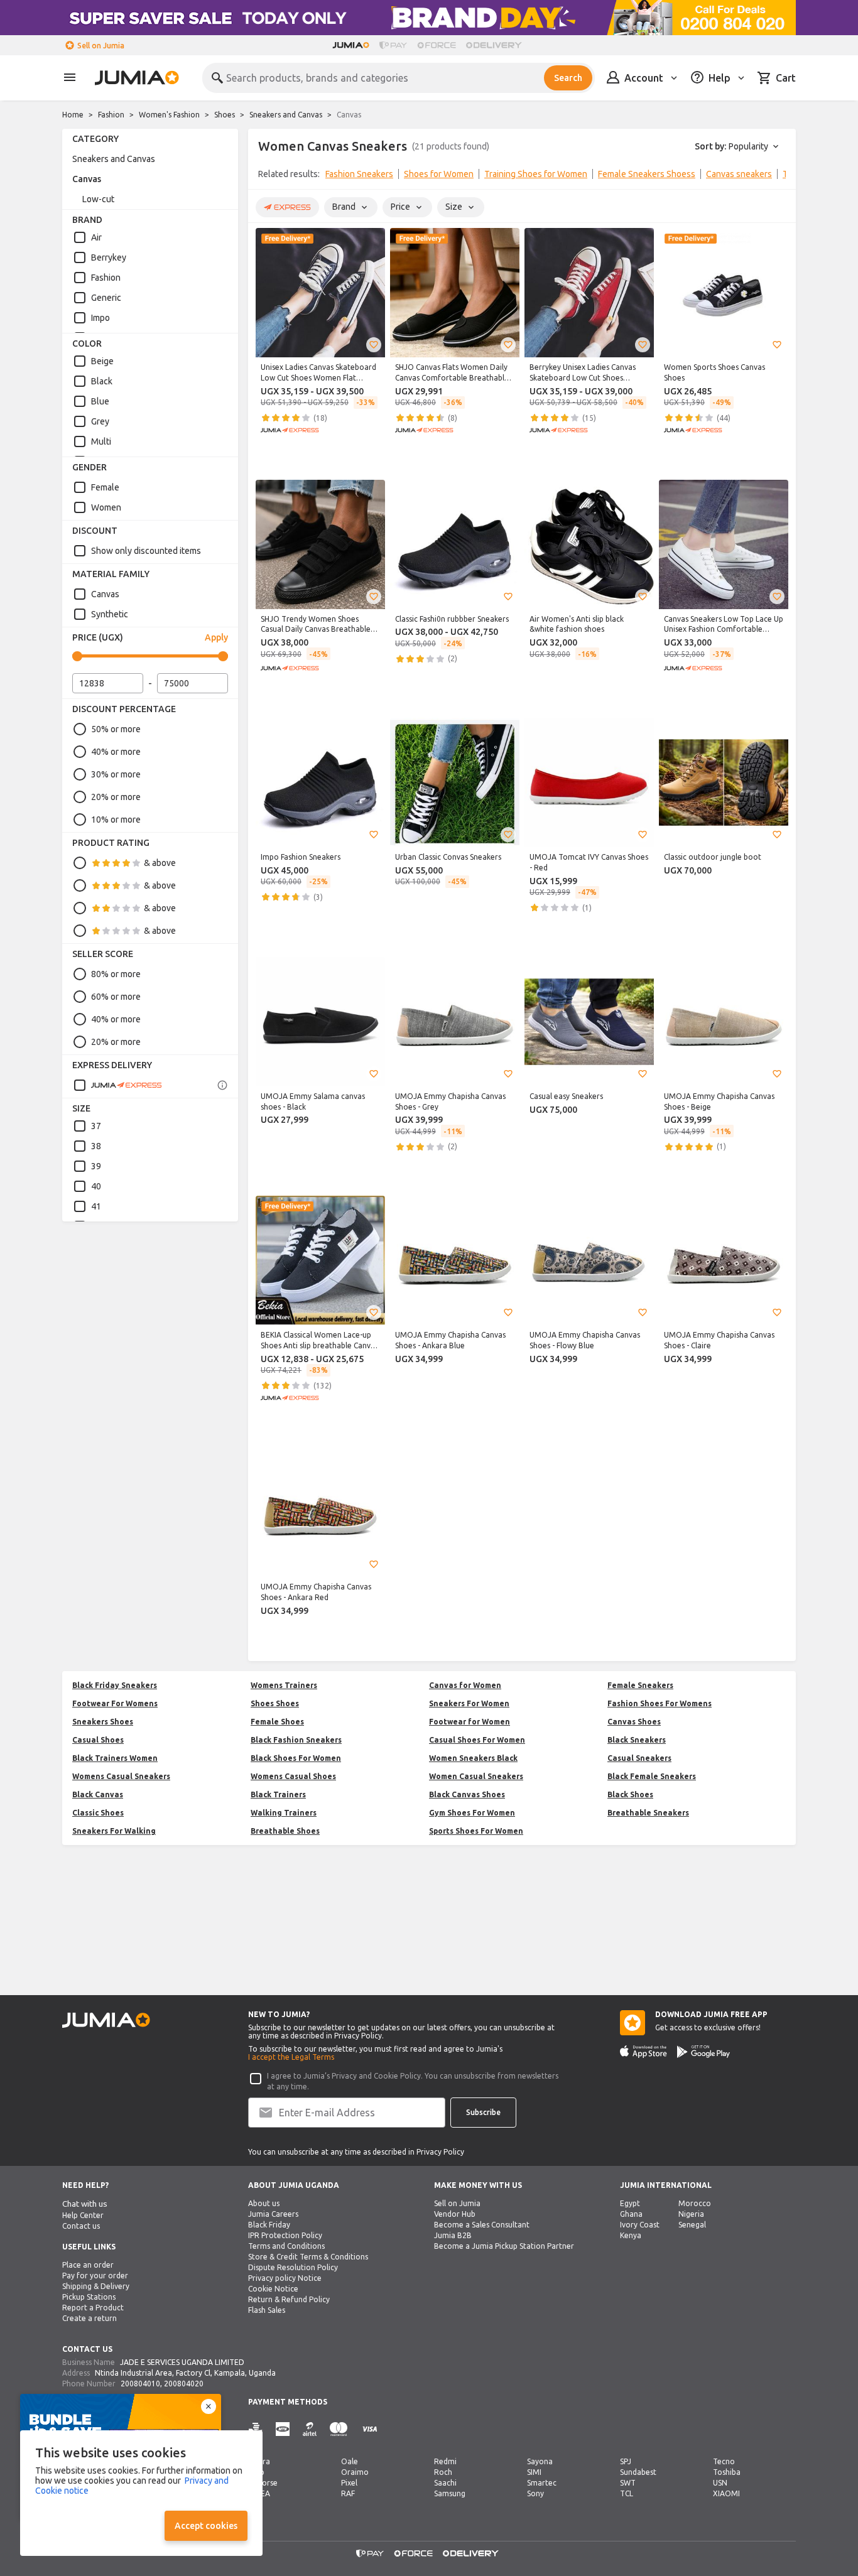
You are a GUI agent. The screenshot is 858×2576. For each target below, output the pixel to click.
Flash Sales (267, 2310)
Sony (535, 2493)
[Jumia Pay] (393, 45)
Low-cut (98, 199)
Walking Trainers (284, 1813)
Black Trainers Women (115, 1758)
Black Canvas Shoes (467, 1794)
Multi (101, 441)
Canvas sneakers (739, 174)
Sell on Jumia (101, 46)
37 (96, 1126)
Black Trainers (278, 1794)
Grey (100, 421)
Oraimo (355, 2472)
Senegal (692, 2225)
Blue (100, 401)
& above (160, 863)
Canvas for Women (465, 1685)
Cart (786, 78)
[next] (778, 176)
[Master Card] (339, 2429)
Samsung (450, 2493)
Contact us (81, 2226)
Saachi (445, 2483)
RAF (348, 2493)
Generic (106, 298)
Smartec (542, 2483)
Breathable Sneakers (648, 1813)
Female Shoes (277, 1722)
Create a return (90, 2318)
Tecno (724, 2461)
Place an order (88, 2265)
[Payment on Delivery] (256, 2429)
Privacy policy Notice (285, 2278)
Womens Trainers (284, 1685)
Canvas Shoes (634, 1722)
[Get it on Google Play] (703, 2052)
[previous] (266, 176)
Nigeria (691, 2214)
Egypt (630, 2203)
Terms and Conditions (286, 2246)
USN (720, 2483)
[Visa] (370, 2429)
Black (102, 381)
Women (106, 507)
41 (96, 1206)
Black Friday (269, 2225)
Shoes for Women (439, 174)
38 (96, 1146)
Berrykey (109, 257)
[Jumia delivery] (496, 45)
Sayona (540, 2461)
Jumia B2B (453, 2235)
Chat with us (85, 2204)
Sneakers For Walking (114, 1831)
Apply (216, 637)
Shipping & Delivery (96, 2286)
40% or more (116, 752)
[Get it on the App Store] (643, 2052)
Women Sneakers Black (473, 1758)
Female (105, 487)
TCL (627, 2493)
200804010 (140, 2384)
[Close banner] (209, 2406)
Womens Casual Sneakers (121, 1776)
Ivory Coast (640, 2225)
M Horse (263, 2483)
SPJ (626, 2461)
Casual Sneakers (639, 1758)
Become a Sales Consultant (482, 2225)
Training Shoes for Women (536, 174)
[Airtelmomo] (310, 2429)
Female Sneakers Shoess (647, 174)
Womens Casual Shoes (293, 1776)
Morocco (695, 2203)
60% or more (116, 997)
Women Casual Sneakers (476, 1776)
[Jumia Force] (437, 45)
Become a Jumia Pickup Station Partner (504, 2246)
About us (264, 2203)
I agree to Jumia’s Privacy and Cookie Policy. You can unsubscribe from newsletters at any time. (413, 2081)
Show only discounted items (146, 551)
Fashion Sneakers (359, 174)
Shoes (225, 115)
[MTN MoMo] (283, 2429)
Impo (100, 318)
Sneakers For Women (469, 1703)
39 (96, 1166)
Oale (350, 2461)
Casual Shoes (98, 1740)
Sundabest (638, 2472)
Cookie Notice (273, 2289)
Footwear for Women (470, 1722)
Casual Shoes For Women (477, 1740)
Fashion (111, 115)
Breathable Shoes (285, 1831)
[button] (374, 345)
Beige (102, 361)
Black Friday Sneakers (115, 1685)
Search (568, 78)
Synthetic (110, 614)
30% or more (116, 774)
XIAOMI (726, 2493)
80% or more (116, 974)
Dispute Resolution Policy (293, 2267)
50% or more (116, 729)
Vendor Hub (455, 2214)
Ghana (631, 2214)
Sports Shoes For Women (476, 1831)
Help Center (83, 2215)
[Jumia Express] (117, 1085)
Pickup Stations (89, 2297)
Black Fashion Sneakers (296, 1740)
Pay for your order (95, 2276)
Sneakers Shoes (103, 1722)
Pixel (349, 2483)
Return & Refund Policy (289, 2299)
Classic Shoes (98, 1813)
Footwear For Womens (115, 1703)
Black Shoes (630, 1794)
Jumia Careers (273, 2214)
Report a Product (93, 2308)
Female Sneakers (640, 1685)
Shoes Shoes (275, 1703)
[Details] (222, 1085)
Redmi (445, 2461)
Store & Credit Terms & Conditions (308, 2257)
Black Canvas (98, 1794)
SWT (628, 2483)
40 (96, 1186)
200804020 (184, 2384)
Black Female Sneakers (652, 1776)
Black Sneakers (637, 1740)
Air (96, 237)
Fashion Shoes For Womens (660, 1703)
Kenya (631, 2235)
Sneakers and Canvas (286, 115)
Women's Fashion (169, 115)
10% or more (116, 820)
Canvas (87, 179)
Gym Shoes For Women (472, 1813)
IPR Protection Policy (285, 2235)
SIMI (534, 2472)
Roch (443, 2472)
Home (73, 115)
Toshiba (727, 2472)
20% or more (116, 797)
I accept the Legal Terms (291, 2057)
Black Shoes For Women (296, 1758)
